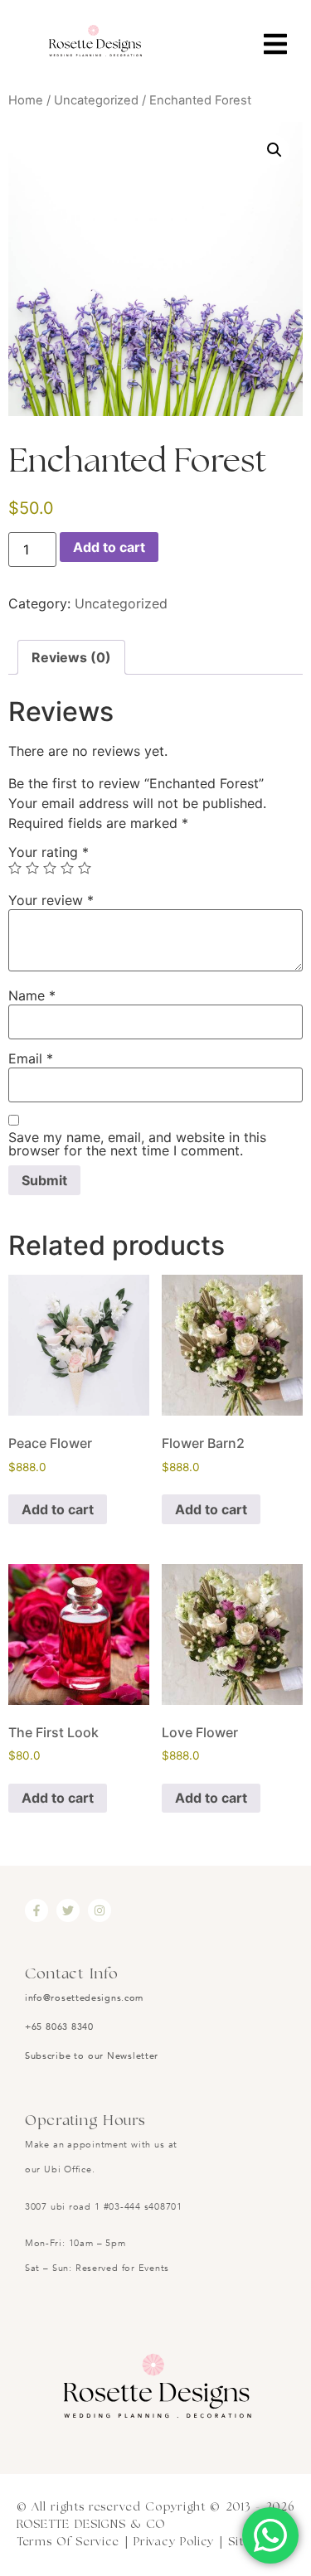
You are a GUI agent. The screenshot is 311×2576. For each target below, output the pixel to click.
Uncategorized (96, 100)
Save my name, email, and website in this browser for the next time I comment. (137, 1144)
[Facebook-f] (36, 1910)
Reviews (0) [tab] (71, 657)
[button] (275, 150)
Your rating (49, 852)
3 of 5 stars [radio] (50, 868)
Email (31, 1058)
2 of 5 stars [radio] (32, 868)
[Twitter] (68, 1910)
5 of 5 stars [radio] (85, 868)
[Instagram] (100, 1910)
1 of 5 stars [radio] (15, 868)
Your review (51, 900)
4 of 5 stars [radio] (67, 868)
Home (26, 100)
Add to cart (109, 547)
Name (32, 995)
